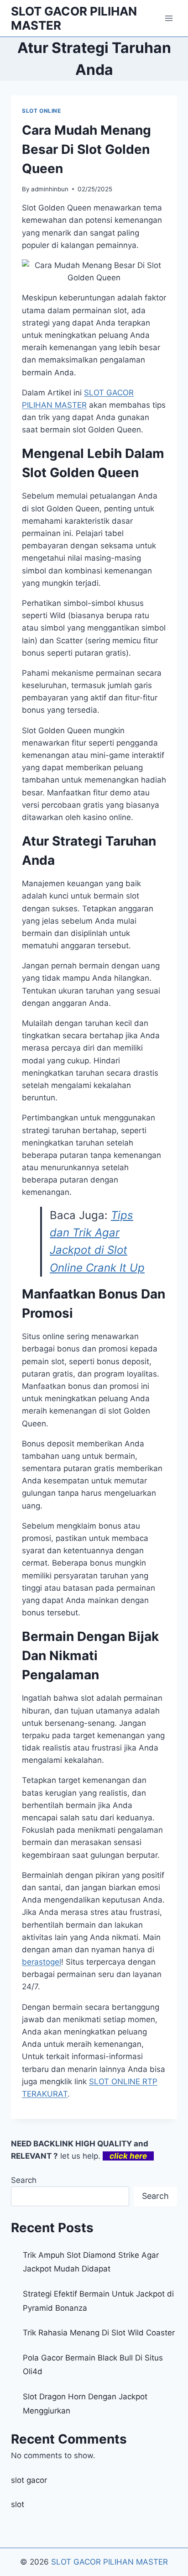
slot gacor (29, 2480)
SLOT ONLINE (42, 111)
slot (18, 2504)
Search (24, 2180)
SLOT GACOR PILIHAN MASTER (110, 2562)
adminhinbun (50, 189)
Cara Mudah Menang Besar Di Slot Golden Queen (86, 149)
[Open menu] (169, 18)
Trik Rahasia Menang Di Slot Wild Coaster (99, 2333)
